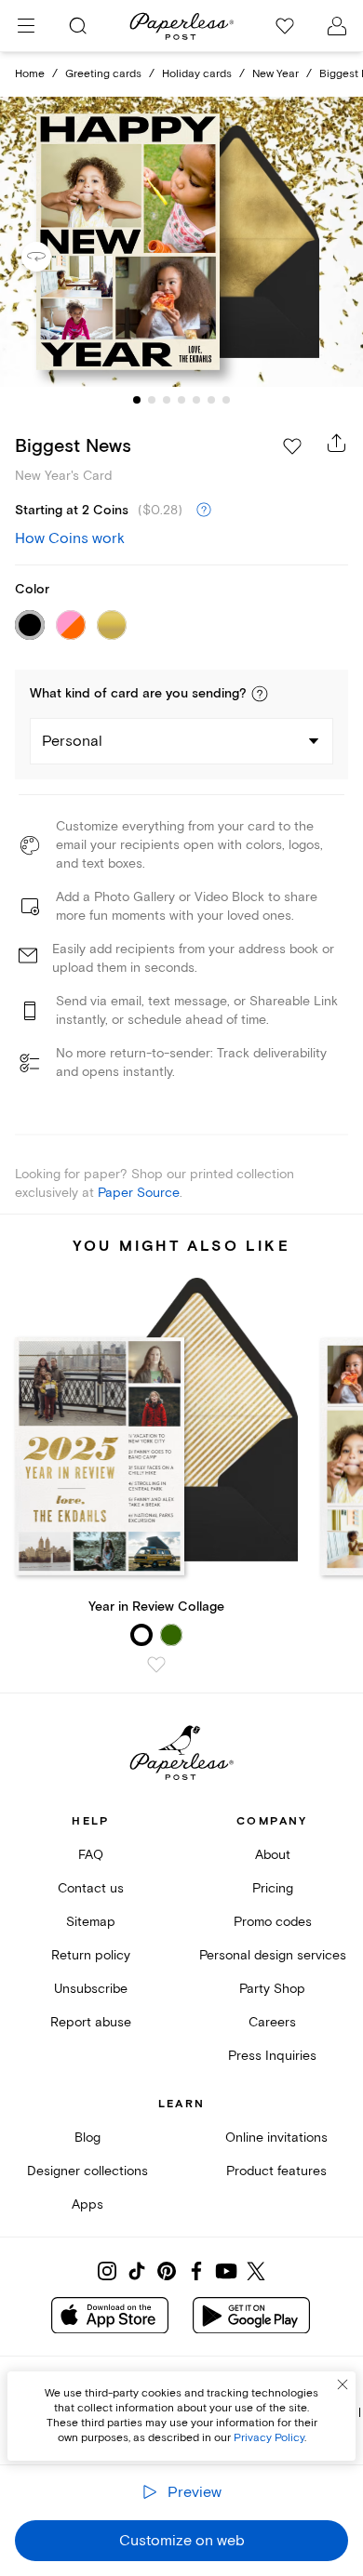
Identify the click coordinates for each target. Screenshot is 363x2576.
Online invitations (276, 2138)
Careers (272, 2022)
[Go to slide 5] (196, 400)
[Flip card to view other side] (51, 257)
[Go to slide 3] (167, 400)
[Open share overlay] (337, 443)
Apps (87, 2204)
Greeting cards (103, 74)
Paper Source (139, 1193)
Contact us (91, 1888)
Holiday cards (197, 74)
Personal (72, 741)
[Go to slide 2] (152, 400)
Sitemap (91, 1922)
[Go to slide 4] (181, 400)
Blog (87, 2138)
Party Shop (272, 1989)
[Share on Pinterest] (167, 2271)
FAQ (91, 1855)
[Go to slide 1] (137, 400)
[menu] (26, 26)
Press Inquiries (272, 2056)
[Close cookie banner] (343, 2384)
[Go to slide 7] (226, 400)
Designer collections (87, 2171)
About (273, 1855)
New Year (276, 74)
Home (30, 74)
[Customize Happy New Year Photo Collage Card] (181, 242)
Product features (276, 2171)
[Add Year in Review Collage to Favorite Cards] (156, 1665)
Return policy (91, 1955)
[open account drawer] (337, 26)
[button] (260, 694)
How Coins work (70, 538)
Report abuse (91, 2022)
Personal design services (273, 1955)
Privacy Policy (269, 2438)
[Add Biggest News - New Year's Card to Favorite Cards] (292, 446)
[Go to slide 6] (211, 400)
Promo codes (273, 1922)
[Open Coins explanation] (204, 511)
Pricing (273, 1888)
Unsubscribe (91, 1989)
